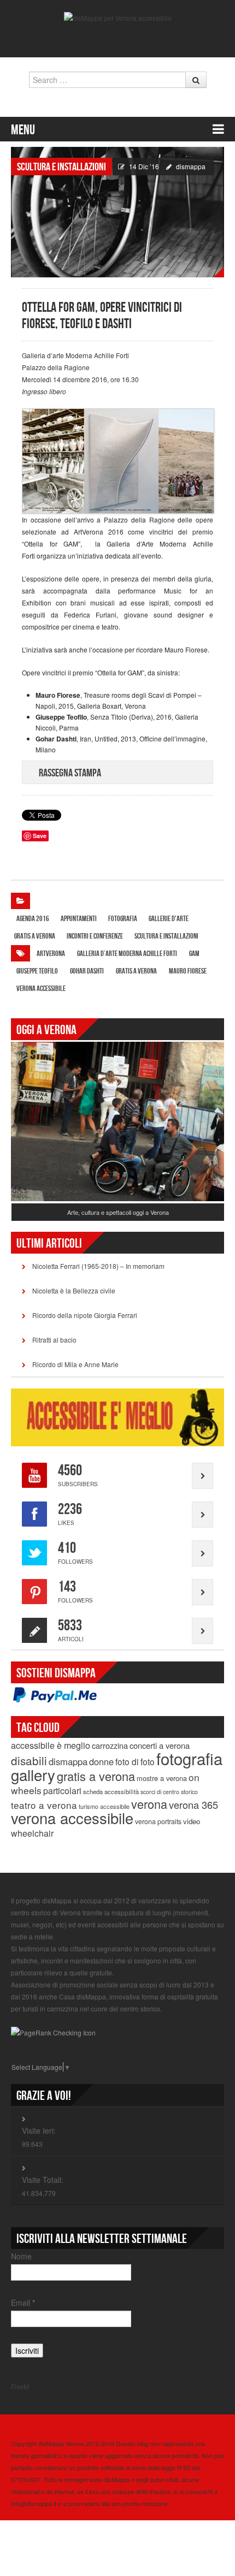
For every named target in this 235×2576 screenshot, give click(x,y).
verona (149, 1804)
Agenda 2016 (33, 919)
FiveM (20, 2386)
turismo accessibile (104, 1806)
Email (23, 2302)
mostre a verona (162, 1778)
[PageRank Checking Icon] (53, 2031)
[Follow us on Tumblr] (140, 39)
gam (194, 954)
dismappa (191, 166)
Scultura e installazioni (61, 167)
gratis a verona (136, 971)
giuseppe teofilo (37, 971)
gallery (33, 1774)
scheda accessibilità (111, 1791)
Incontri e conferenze (95, 936)
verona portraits (158, 1821)
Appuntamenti (79, 919)
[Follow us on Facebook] (95, 39)
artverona (51, 954)
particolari (62, 1791)
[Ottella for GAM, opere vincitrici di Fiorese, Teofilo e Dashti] (117, 211)
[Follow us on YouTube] (125, 39)
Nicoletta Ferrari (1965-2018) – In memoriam (98, 1266)
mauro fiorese (188, 971)
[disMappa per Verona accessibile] (118, 17)
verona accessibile (41, 989)
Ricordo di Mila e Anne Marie (75, 1364)
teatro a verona (44, 1805)
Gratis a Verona (35, 936)
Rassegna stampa (70, 773)
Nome (21, 2256)
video (192, 1821)
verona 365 (193, 1805)
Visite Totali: (43, 2180)
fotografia (189, 1758)
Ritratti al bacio (54, 1340)
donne (101, 1761)
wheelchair (32, 1833)
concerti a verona (160, 1745)
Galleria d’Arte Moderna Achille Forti (127, 954)
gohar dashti (87, 971)
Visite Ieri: (39, 2130)
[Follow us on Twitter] (110, 39)
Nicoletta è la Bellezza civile (74, 1290)
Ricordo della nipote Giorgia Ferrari (85, 1315)
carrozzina (110, 1745)
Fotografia (123, 919)
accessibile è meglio (51, 1745)
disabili (29, 1760)
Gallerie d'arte (169, 919)
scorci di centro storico (169, 1792)
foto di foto (135, 1761)
